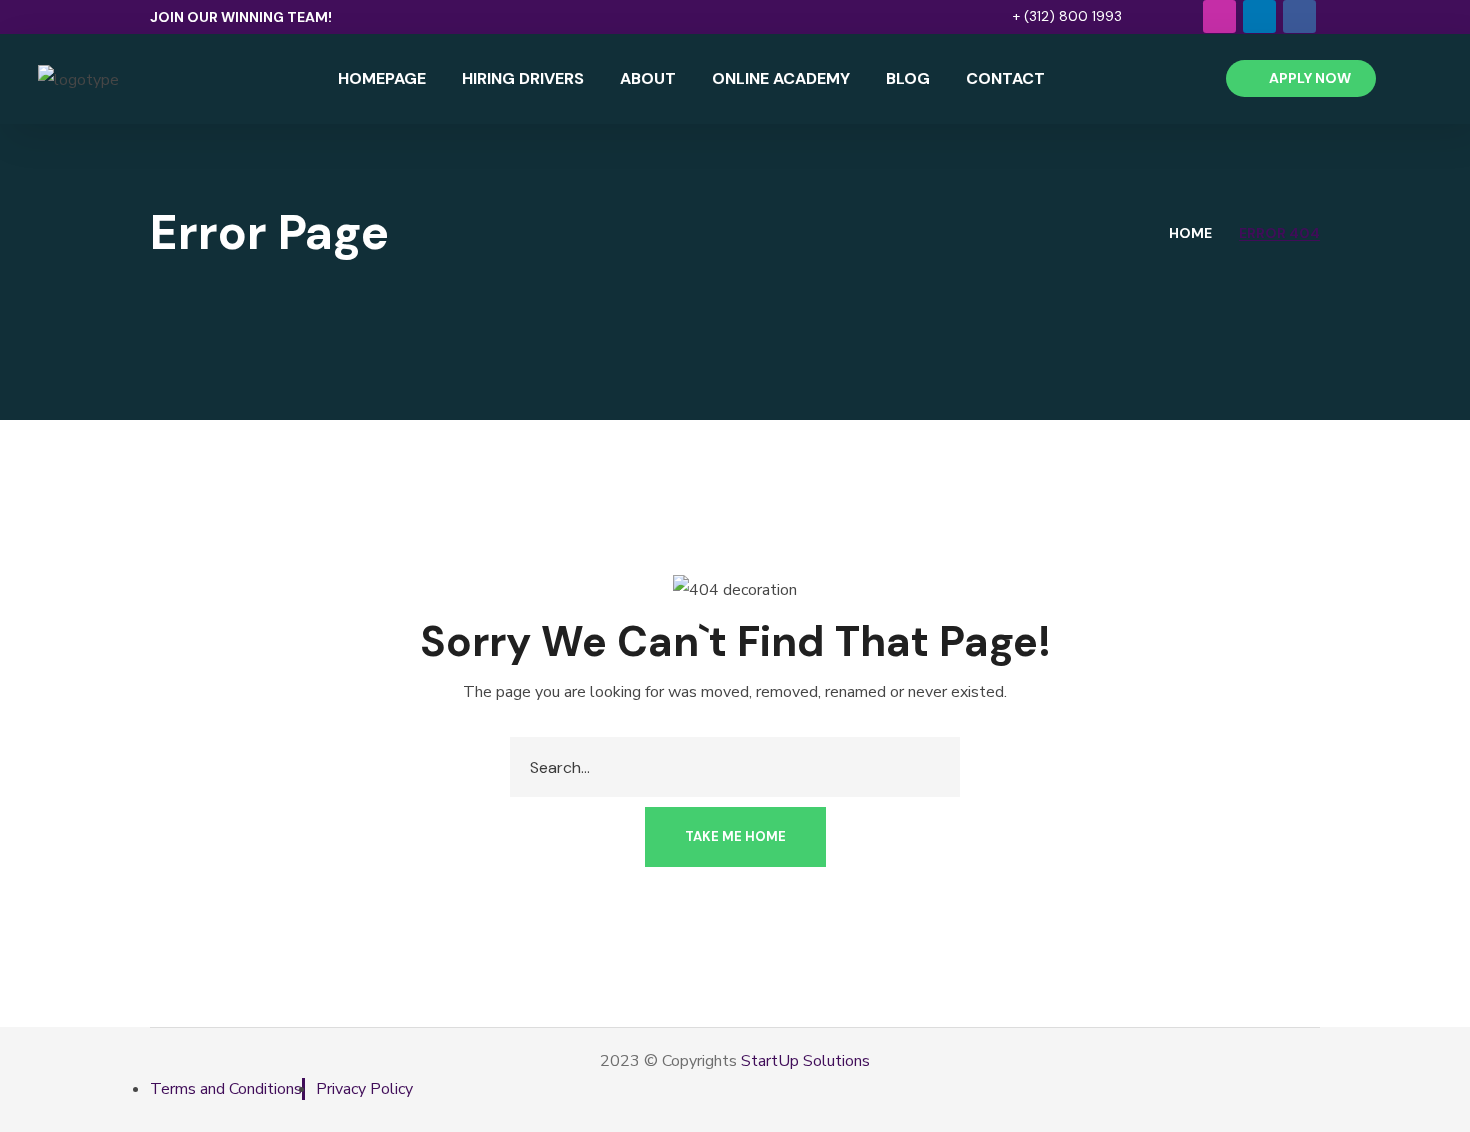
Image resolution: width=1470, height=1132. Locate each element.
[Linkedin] (1259, 16)
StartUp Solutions (805, 1061)
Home (1190, 233)
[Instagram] (1219, 16)
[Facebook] (1299, 16)
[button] (1057, 16)
